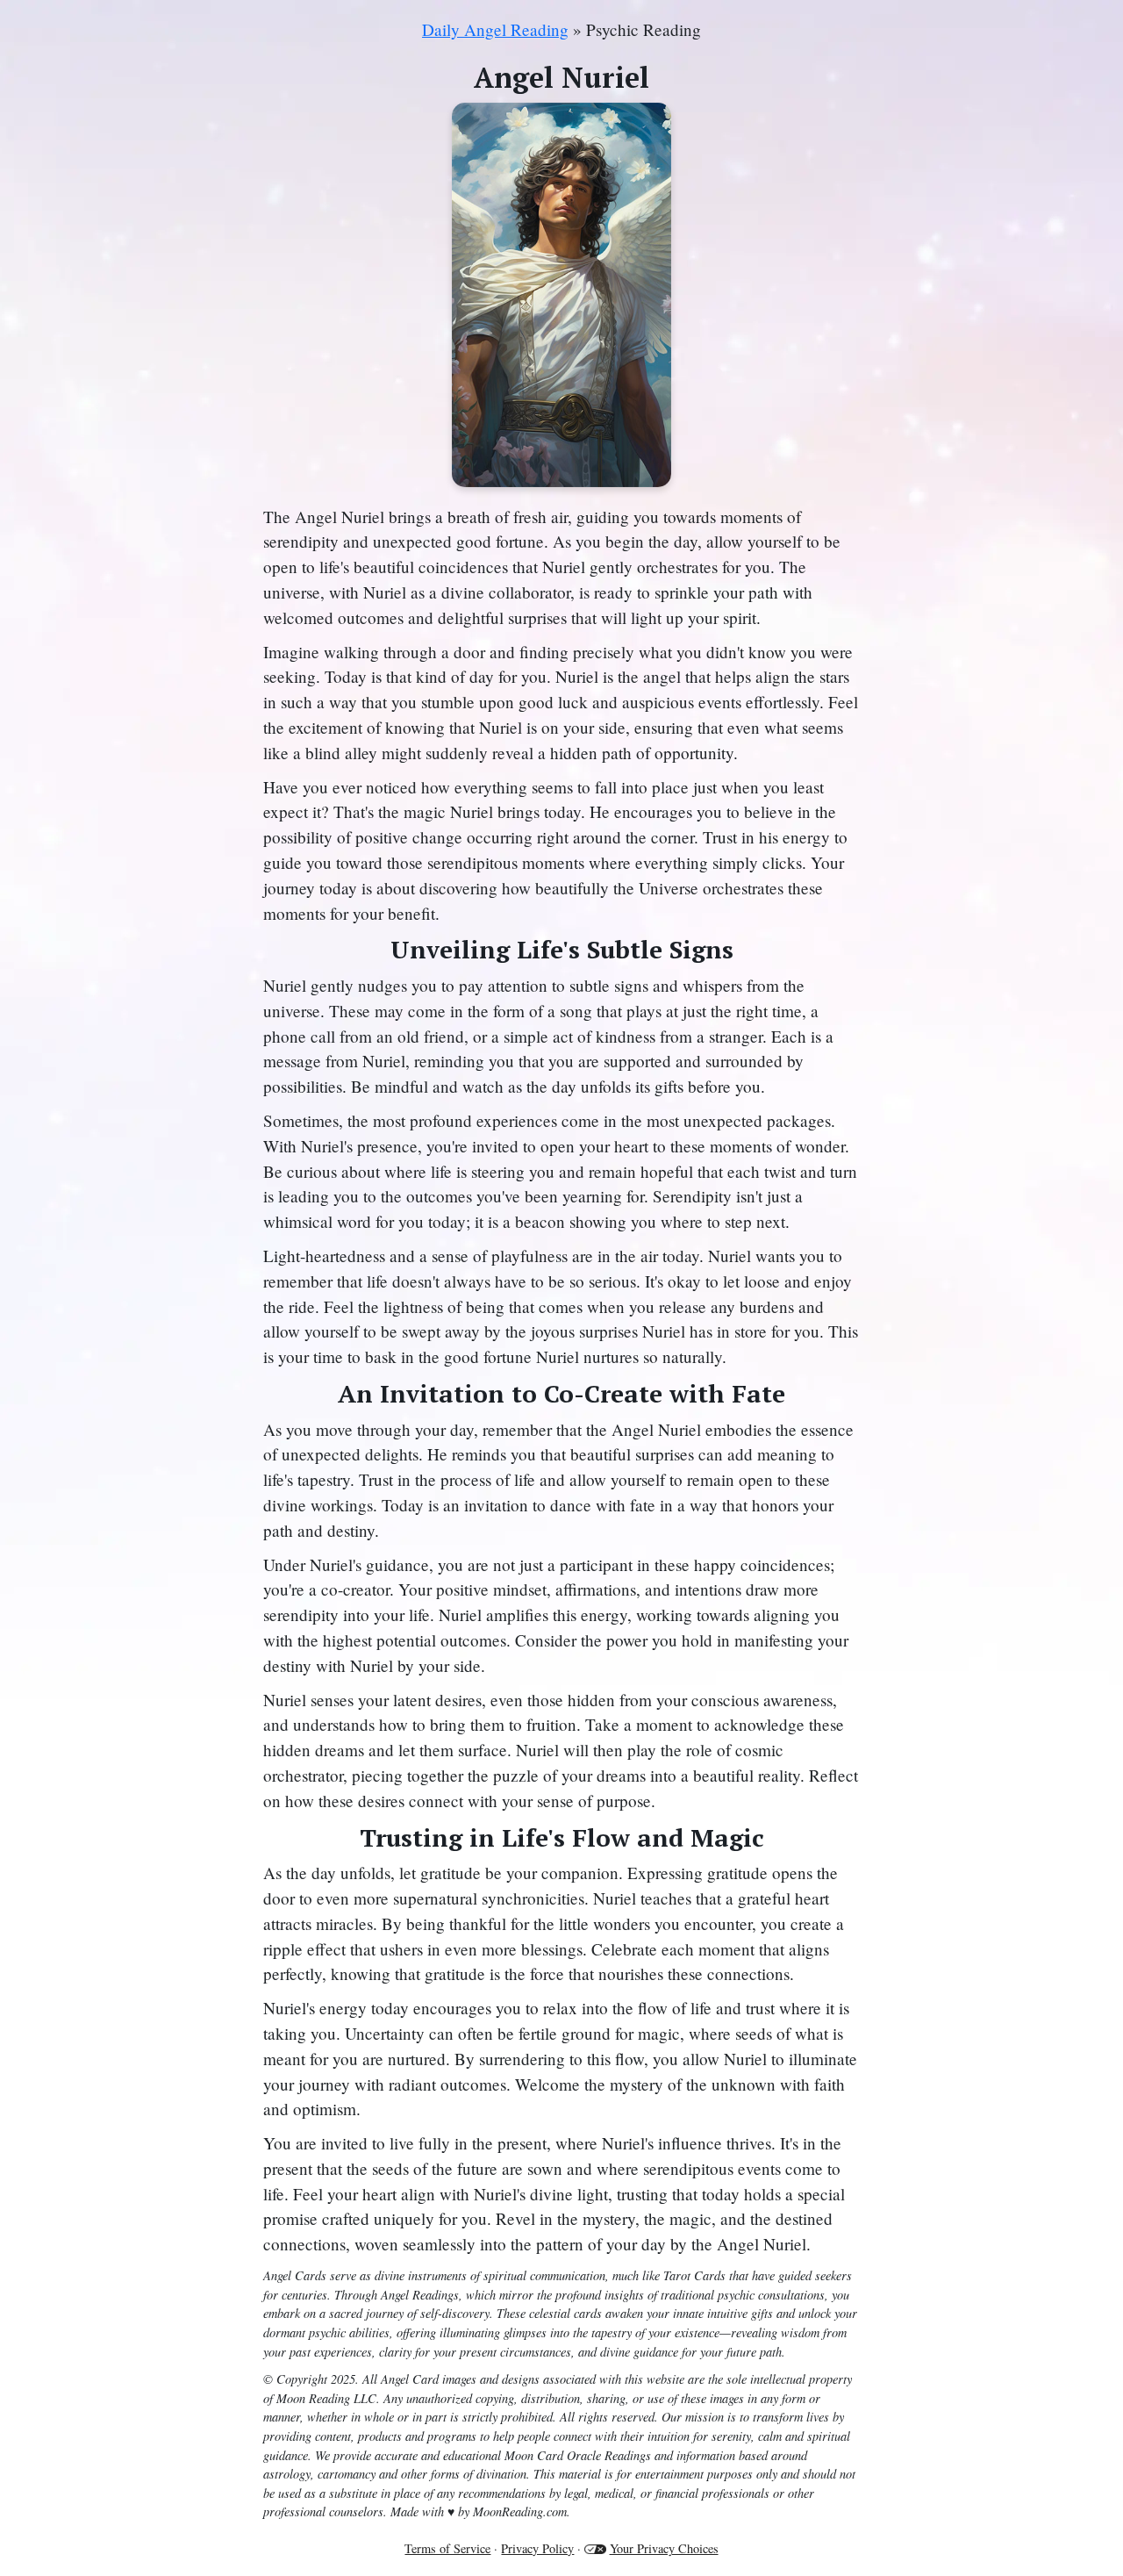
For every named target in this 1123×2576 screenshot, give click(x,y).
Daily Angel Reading (495, 29)
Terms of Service (447, 2548)
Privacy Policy (537, 2548)
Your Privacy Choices (664, 2548)
